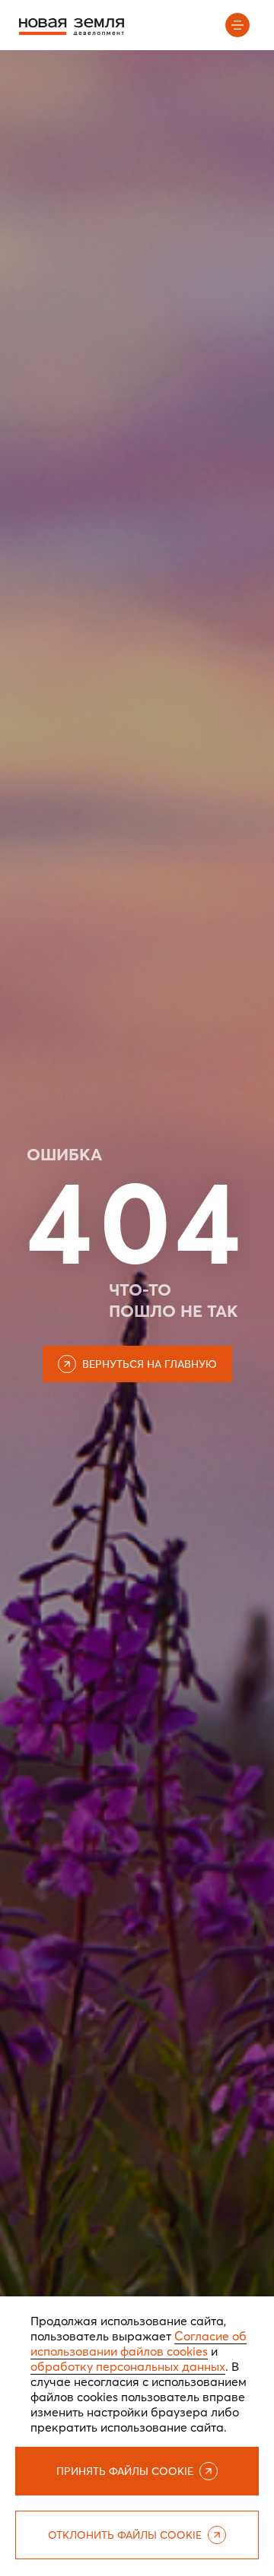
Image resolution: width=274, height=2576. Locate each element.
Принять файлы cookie (125, 2471)
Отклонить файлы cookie (125, 2535)
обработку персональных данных (128, 2366)
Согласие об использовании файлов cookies (139, 2343)
